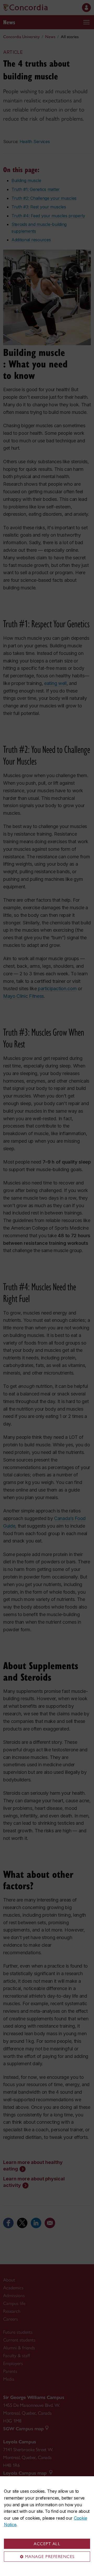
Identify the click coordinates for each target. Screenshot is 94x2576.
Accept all (47, 2544)
